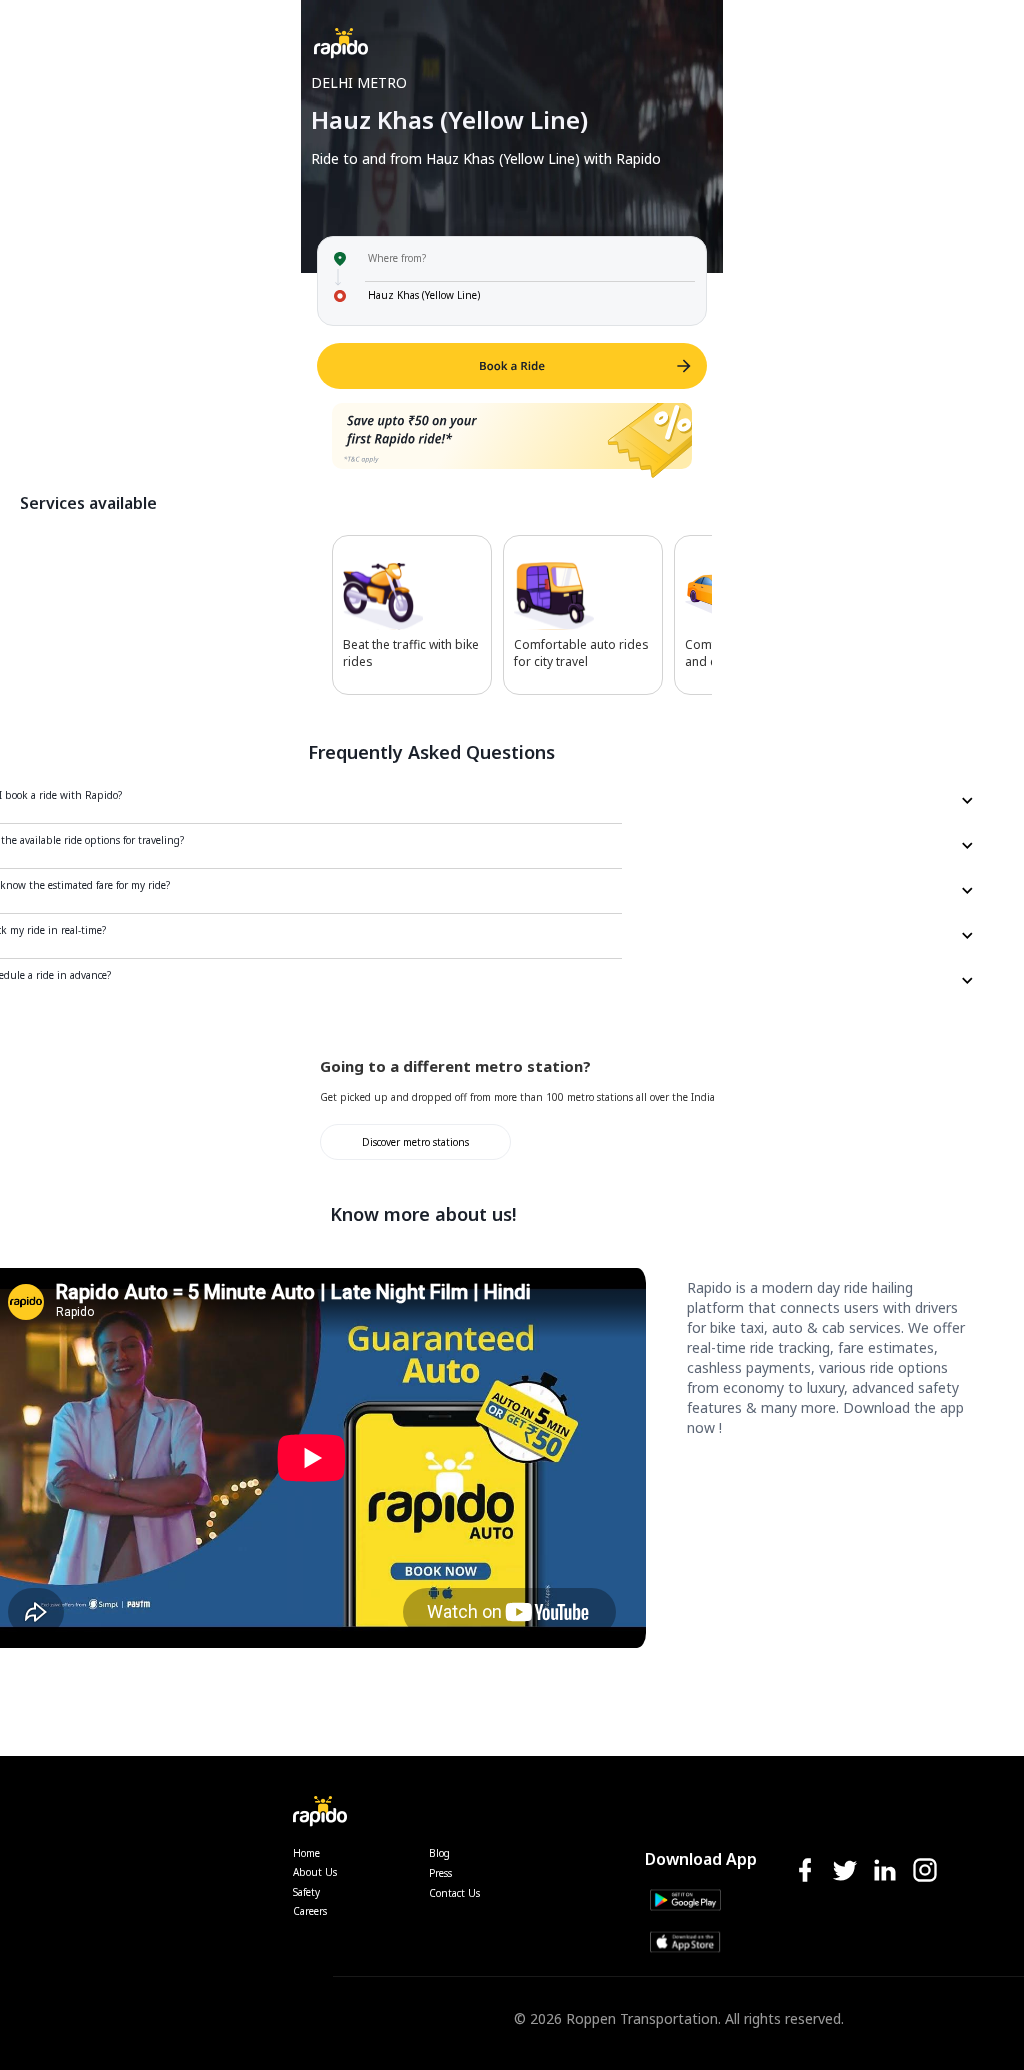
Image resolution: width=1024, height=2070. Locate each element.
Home (306, 1853)
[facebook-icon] (805, 1871)
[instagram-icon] (925, 1871)
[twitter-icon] (845, 1871)
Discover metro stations (415, 1142)
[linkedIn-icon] (885, 1871)
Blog (439, 1853)
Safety (306, 1892)
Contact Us (454, 1893)
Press (440, 1873)
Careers (310, 1911)
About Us (315, 1872)
